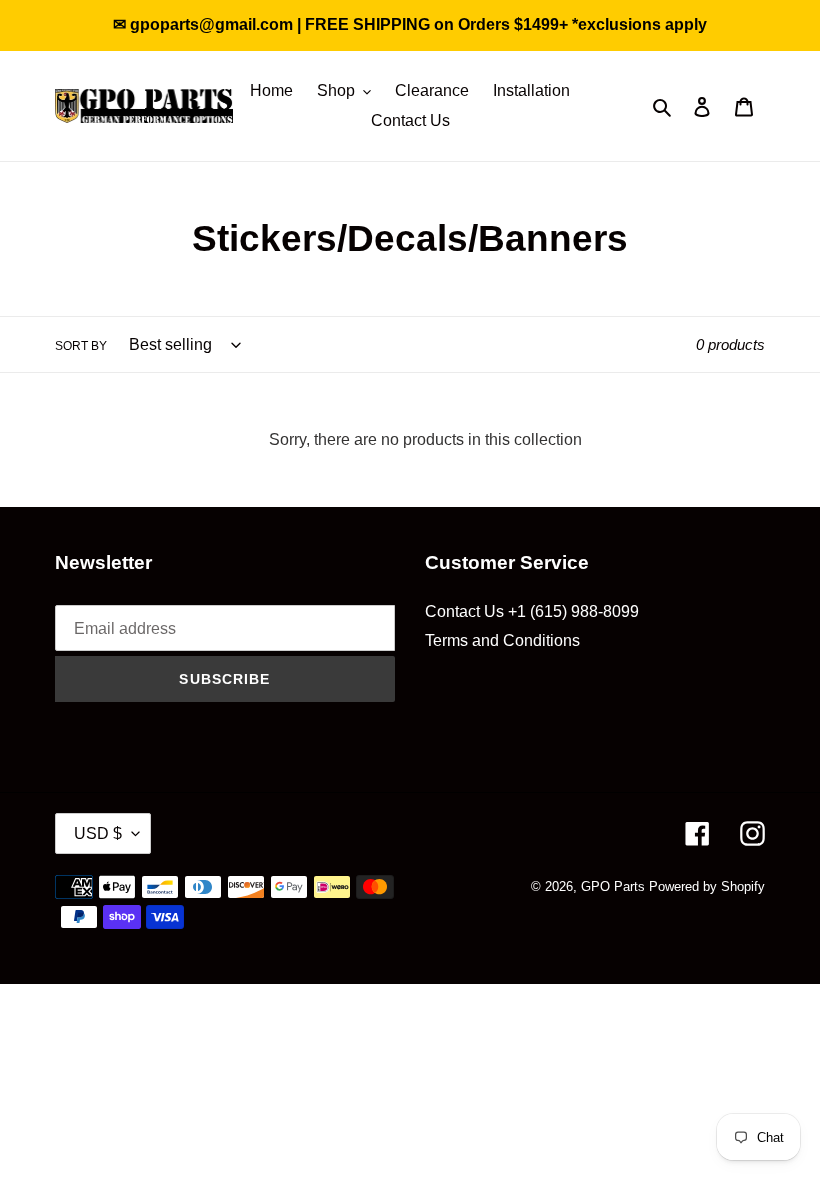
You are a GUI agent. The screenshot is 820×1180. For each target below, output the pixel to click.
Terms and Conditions (502, 640)
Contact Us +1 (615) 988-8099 (532, 611)
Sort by (81, 346)
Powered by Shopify (707, 886)
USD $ (98, 833)
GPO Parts (613, 886)
